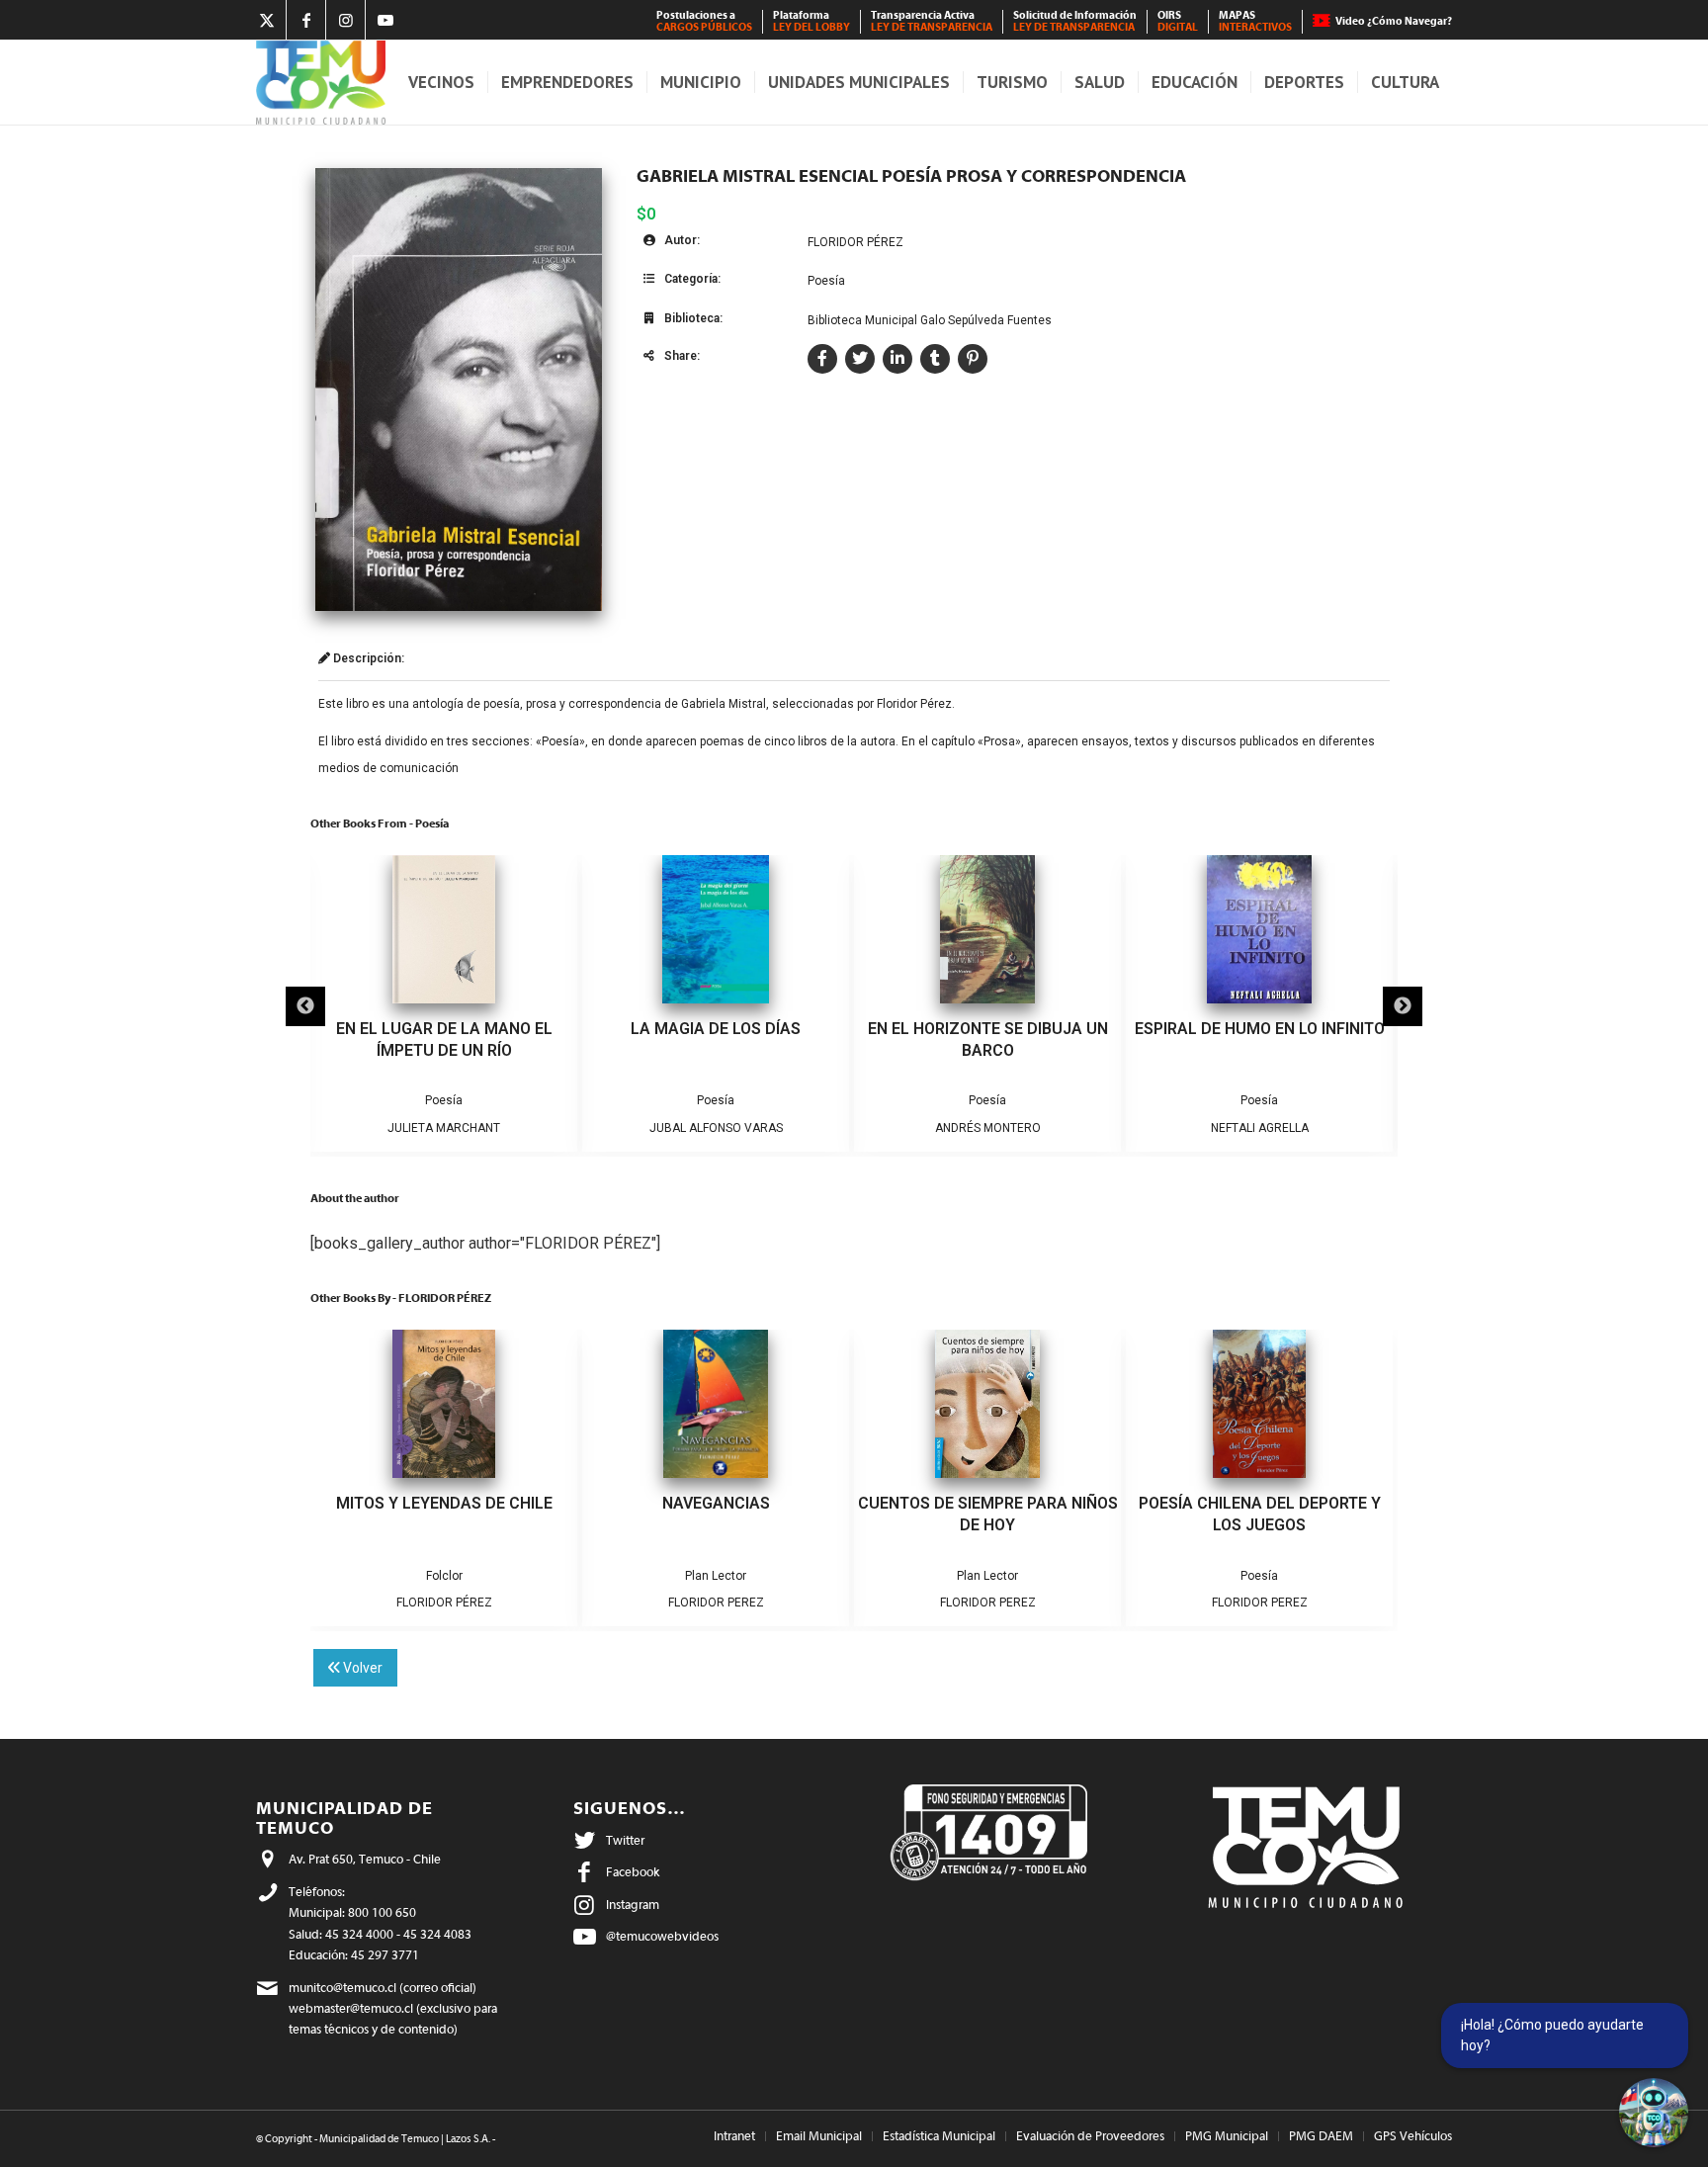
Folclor (444, 1576)
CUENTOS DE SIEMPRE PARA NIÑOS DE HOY (988, 1514)
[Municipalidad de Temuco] (321, 83)
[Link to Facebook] (306, 20)
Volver (361, 1668)
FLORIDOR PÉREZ (855, 242)
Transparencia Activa (932, 21)
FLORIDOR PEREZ (716, 1603)
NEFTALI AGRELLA (1260, 1128)
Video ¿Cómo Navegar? (1394, 21)
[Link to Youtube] (385, 20)
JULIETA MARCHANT (444, 1128)
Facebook (633, 1872)
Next (1403, 1006)
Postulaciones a (704, 21)
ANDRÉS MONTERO (988, 1128)
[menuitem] (705, 22)
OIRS (1178, 21)
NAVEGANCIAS (716, 1503)
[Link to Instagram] (345, 20)
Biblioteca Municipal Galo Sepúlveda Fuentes (930, 320)
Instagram (633, 1905)
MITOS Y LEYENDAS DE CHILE (444, 1503)
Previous (305, 1006)
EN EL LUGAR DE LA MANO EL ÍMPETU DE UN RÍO (444, 1040)
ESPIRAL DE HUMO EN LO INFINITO (1260, 1029)
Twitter (625, 1840)
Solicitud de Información (1075, 21)
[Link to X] (266, 20)
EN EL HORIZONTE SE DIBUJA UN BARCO (988, 1040)
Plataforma (811, 21)
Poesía (826, 281)
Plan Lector (716, 1576)
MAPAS (1255, 21)
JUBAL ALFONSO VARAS (716, 1128)
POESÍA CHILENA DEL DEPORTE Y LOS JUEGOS (1260, 1514)
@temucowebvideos (662, 1936)
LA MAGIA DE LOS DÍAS (716, 1029)
